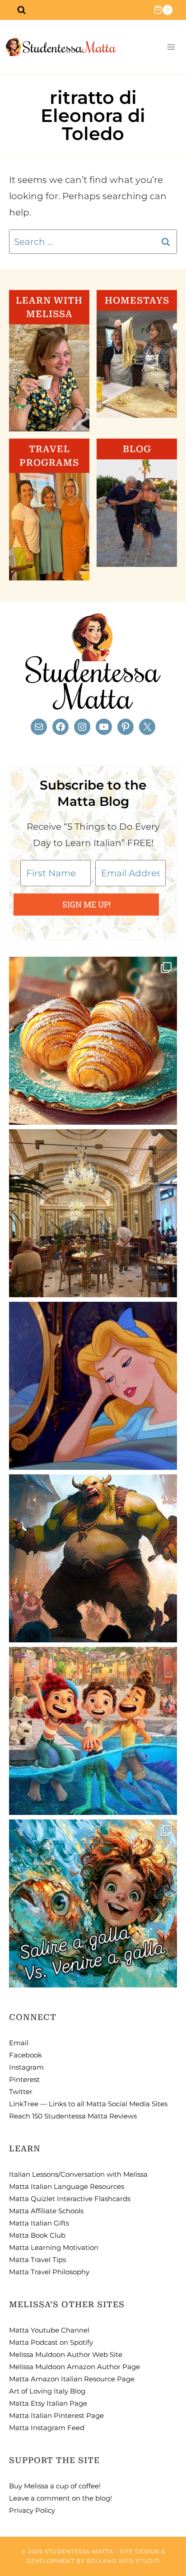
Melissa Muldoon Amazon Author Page (74, 2367)
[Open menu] (171, 47)
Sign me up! (86, 904)
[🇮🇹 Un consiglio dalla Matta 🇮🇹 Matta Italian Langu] (93, 1903)
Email (19, 2043)
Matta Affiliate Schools (46, 2211)
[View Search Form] (21, 10)
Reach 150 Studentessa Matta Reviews (73, 2116)
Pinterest (24, 2079)
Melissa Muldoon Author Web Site (66, 2354)
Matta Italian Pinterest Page (56, 2415)
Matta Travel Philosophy (49, 2272)
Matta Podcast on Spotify (51, 2342)
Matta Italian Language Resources (67, 2186)
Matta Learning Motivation (54, 2247)
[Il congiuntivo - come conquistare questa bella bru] (93, 1558)
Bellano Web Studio (123, 2561)
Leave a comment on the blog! (60, 2498)
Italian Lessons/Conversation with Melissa (78, 2174)
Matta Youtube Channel (49, 2330)
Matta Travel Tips (37, 2260)
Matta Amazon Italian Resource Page (72, 2379)
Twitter (21, 2092)
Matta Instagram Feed (47, 2428)
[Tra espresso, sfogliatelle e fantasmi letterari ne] (93, 1213)
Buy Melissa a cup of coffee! (55, 2486)
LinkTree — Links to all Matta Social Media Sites (88, 2104)
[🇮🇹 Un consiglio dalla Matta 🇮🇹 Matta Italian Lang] (93, 1041)
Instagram (26, 2067)
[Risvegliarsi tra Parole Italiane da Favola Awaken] (93, 1386)
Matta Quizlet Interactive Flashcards (70, 2199)
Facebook (26, 2055)
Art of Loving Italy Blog (47, 2391)
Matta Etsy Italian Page (48, 2403)
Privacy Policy (32, 2510)
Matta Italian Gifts (39, 2223)
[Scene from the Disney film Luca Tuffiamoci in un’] (93, 1731)
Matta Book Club (37, 2235)
